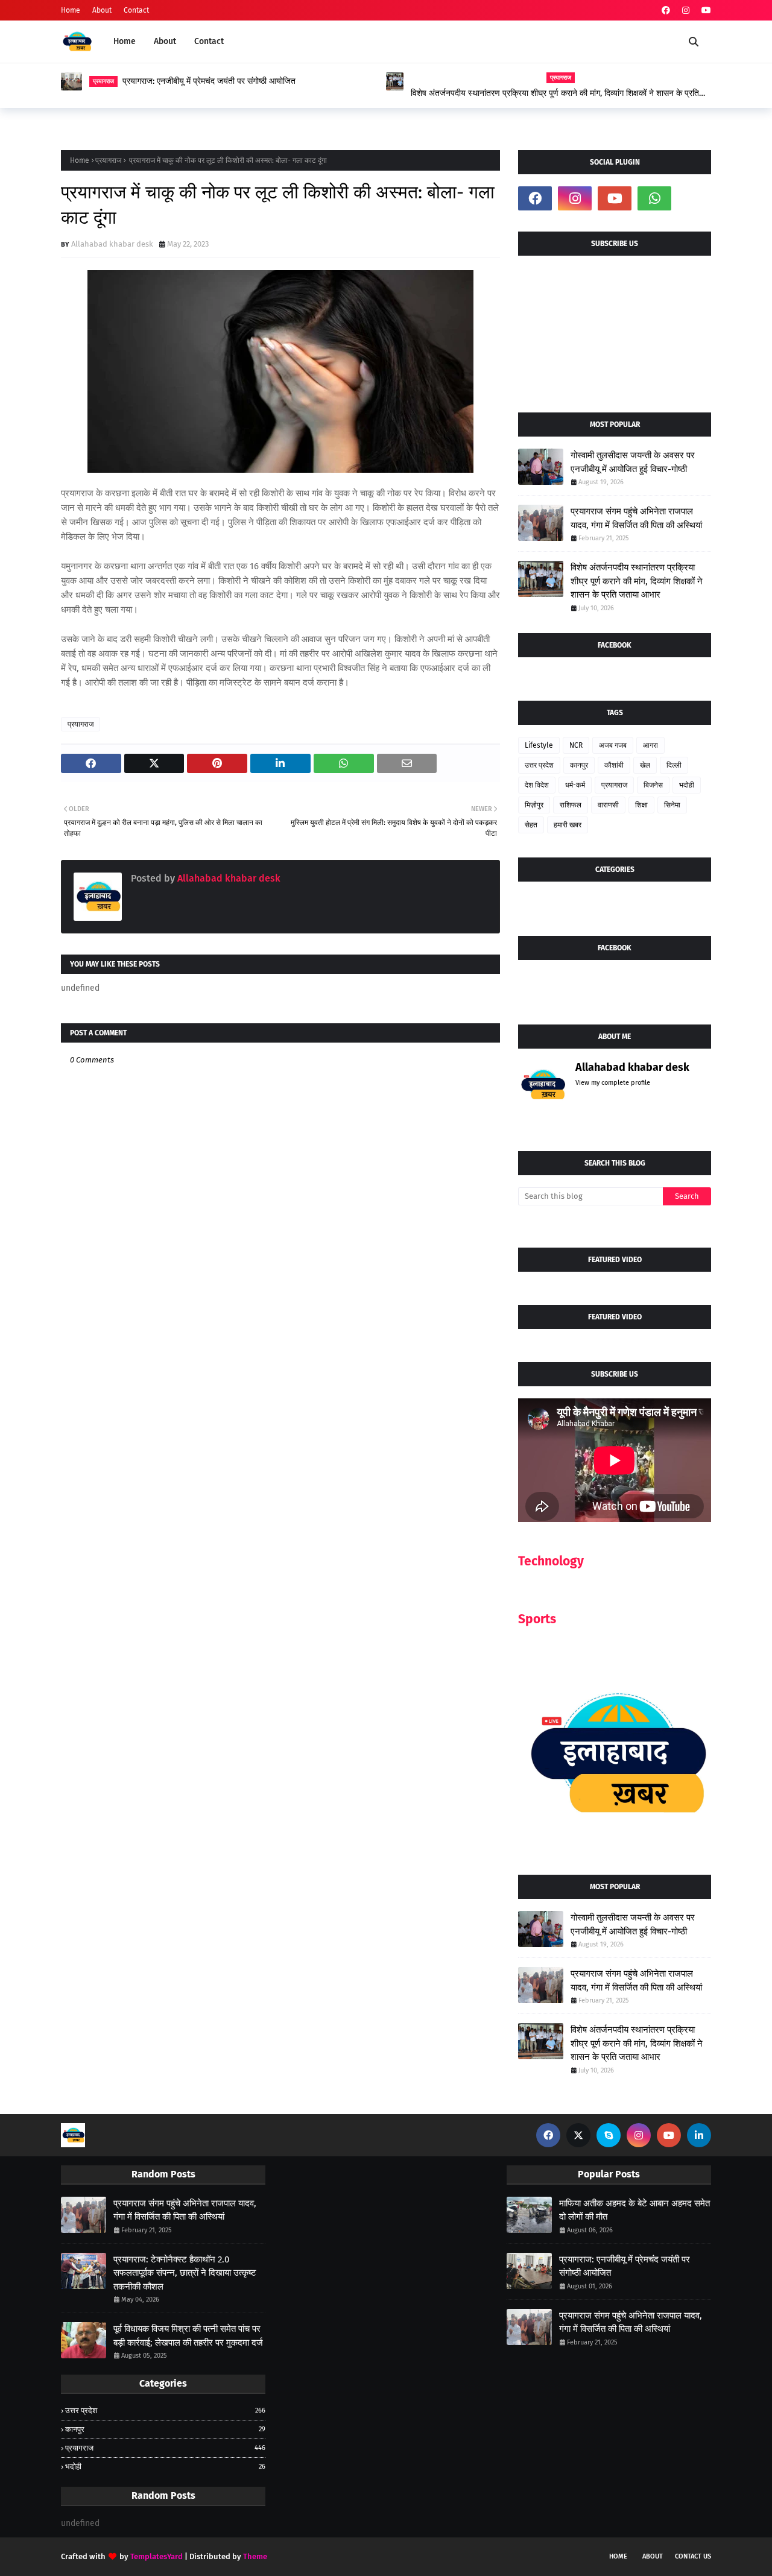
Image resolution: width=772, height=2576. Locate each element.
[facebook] (666, 11)
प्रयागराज (108, 160)
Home (71, 10)
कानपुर (579, 765)
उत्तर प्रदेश (539, 765)
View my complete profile (613, 1083)
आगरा (650, 745)
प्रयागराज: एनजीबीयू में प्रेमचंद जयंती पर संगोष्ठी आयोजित (209, 81)
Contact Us (693, 2556)
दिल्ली (674, 765)
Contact (136, 10)
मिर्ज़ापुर (534, 805)
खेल (645, 765)
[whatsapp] (654, 198)
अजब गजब (613, 745)
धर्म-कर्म (575, 785)
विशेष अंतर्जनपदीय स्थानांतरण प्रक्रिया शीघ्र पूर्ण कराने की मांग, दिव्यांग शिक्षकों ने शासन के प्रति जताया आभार (555, 93)
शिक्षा (641, 805)
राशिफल (571, 805)
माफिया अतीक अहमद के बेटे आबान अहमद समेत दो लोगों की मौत (634, 2210)
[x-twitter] (578, 2135)
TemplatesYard (157, 2556)
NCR (576, 745)
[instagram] (686, 11)
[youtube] (705, 11)
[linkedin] (699, 2135)
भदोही (687, 785)
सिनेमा (672, 805)
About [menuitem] (165, 41)
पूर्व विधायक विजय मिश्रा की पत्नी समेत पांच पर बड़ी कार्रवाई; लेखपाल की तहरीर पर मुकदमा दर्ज (188, 2336)
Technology (551, 1561)
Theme (255, 2556)
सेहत (531, 825)
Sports (537, 1619)
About (102, 10)
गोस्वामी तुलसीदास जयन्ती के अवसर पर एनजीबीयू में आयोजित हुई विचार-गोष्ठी (633, 462)
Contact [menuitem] (209, 41)
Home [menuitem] (125, 41)
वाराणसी (608, 805)
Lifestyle (539, 745)
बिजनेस (653, 785)
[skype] (609, 2135)
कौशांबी (614, 765)
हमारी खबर (568, 825)
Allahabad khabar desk (112, 244)
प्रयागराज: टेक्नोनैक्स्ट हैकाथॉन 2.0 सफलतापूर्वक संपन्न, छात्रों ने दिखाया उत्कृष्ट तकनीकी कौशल (185, 2273)
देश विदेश (537, 785)
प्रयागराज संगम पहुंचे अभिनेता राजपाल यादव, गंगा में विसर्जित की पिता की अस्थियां (636, 518)
